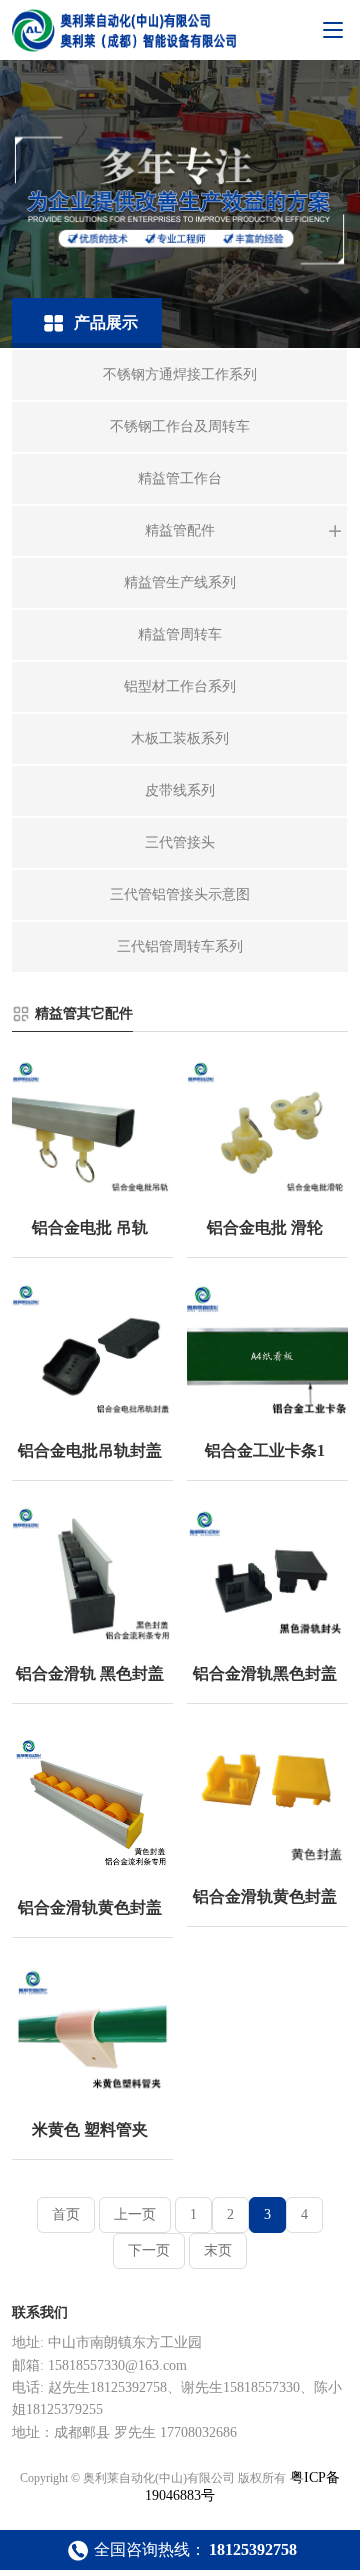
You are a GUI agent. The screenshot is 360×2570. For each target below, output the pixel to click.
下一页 (149, 2250)
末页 (218, 2250)
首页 (66, 2214)
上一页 (135, 2214)
